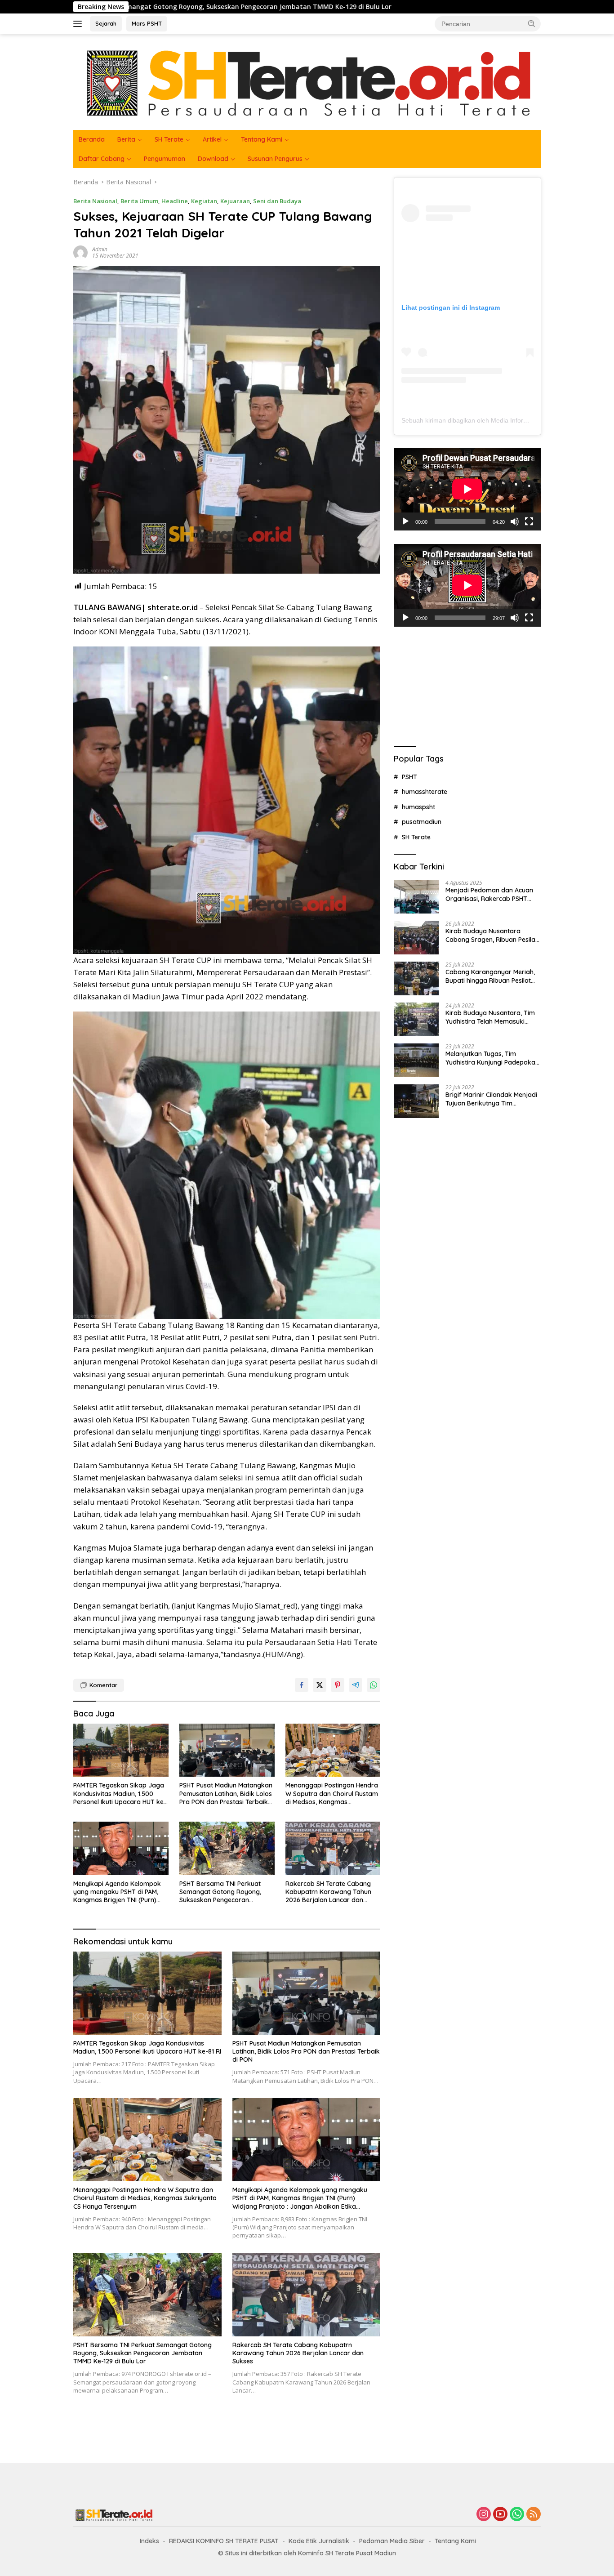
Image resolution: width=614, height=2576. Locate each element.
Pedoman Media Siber (392, 2541)
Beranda (92, 139)
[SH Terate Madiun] (307, 81)
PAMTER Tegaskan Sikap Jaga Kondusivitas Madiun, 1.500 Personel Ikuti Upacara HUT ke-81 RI (120, 1794)
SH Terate (169, 139)
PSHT (409, 776)
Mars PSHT (147, 23)
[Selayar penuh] (529, 521)
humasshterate (425, 792)
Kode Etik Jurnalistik (319, 2541)
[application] (467, 489)
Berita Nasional (95, 201)
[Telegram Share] (356, 1685)
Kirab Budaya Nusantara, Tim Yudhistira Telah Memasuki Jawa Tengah (490, 1017)
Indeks (149, 2541)
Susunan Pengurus (275, 159)
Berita (126, 139)
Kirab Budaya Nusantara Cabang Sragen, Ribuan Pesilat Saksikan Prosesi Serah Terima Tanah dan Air (492, 935)
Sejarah (106, 23)
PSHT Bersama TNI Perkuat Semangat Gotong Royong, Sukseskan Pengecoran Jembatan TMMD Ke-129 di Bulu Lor (226, 1892)
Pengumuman (165, 159)
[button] (532, 23)
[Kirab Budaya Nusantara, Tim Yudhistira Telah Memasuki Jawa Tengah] (416, 1019)
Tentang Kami (262, 139)
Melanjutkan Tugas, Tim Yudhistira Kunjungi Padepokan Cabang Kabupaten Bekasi (492, 1058)
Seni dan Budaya (277, 201)
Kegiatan (204, 201)
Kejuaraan (235, 201)
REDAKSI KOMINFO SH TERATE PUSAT (224, 2541)
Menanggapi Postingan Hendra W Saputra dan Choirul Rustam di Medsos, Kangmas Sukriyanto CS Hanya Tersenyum (332, 1794)
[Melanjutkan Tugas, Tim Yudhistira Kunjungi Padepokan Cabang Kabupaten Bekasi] (416, 1060)
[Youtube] (500, 2515)
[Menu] (79, 24)
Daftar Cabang (102, 159)
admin (100, 249)
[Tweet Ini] (320, 1685)
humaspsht (418, 807)
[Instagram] (484, 2515)
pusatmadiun (422, 822)
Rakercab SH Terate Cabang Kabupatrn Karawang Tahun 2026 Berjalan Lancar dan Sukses (328, 1892)
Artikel (212, 139)
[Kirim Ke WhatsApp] (374, 1685)
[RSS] (534, 2515)
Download (213, 159)
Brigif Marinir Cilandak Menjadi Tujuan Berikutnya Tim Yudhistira (491, 1099)
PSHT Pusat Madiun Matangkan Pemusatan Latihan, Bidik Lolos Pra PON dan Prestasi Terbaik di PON (226, 1794)
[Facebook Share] (302, 1685)
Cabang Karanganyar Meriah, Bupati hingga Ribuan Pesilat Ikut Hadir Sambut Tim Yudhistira (490, 976)
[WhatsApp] (517, 2515)
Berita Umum (139, 201)
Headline (175, 201)
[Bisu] (515, 521)
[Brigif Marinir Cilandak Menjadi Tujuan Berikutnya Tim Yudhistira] (416, 1101)
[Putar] (405, 521)
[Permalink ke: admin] (80, 252)
